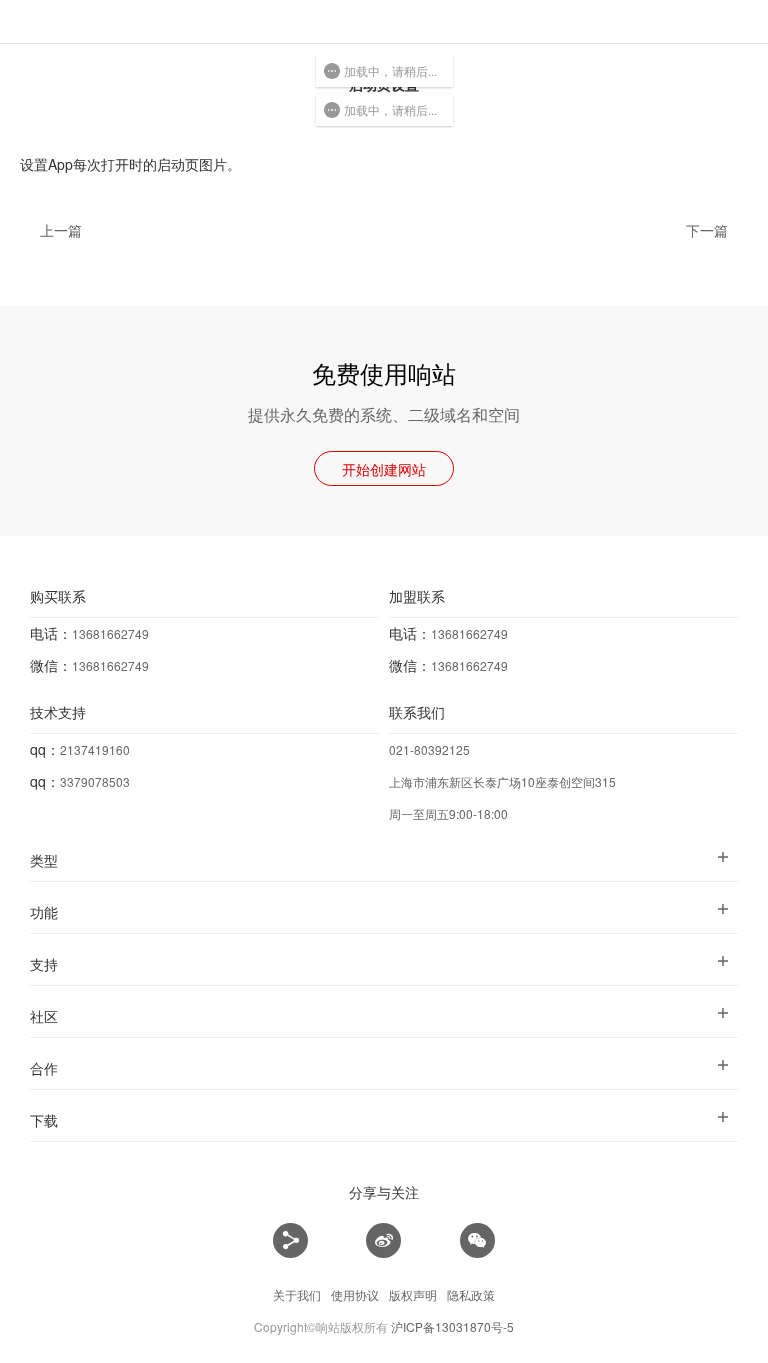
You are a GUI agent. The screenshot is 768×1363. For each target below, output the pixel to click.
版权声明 (413, 1294)
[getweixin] (477, 1241)
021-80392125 (429, 749)
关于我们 (297, 1294)
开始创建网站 (384, 469)
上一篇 (61, 230)
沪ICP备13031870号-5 (452, 1326)
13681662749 (110, 633)
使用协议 (355, 1294)
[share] (290, 1241)
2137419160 (95, 749)
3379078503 (95, 781)
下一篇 (707, 230)
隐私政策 (471, 1294)
